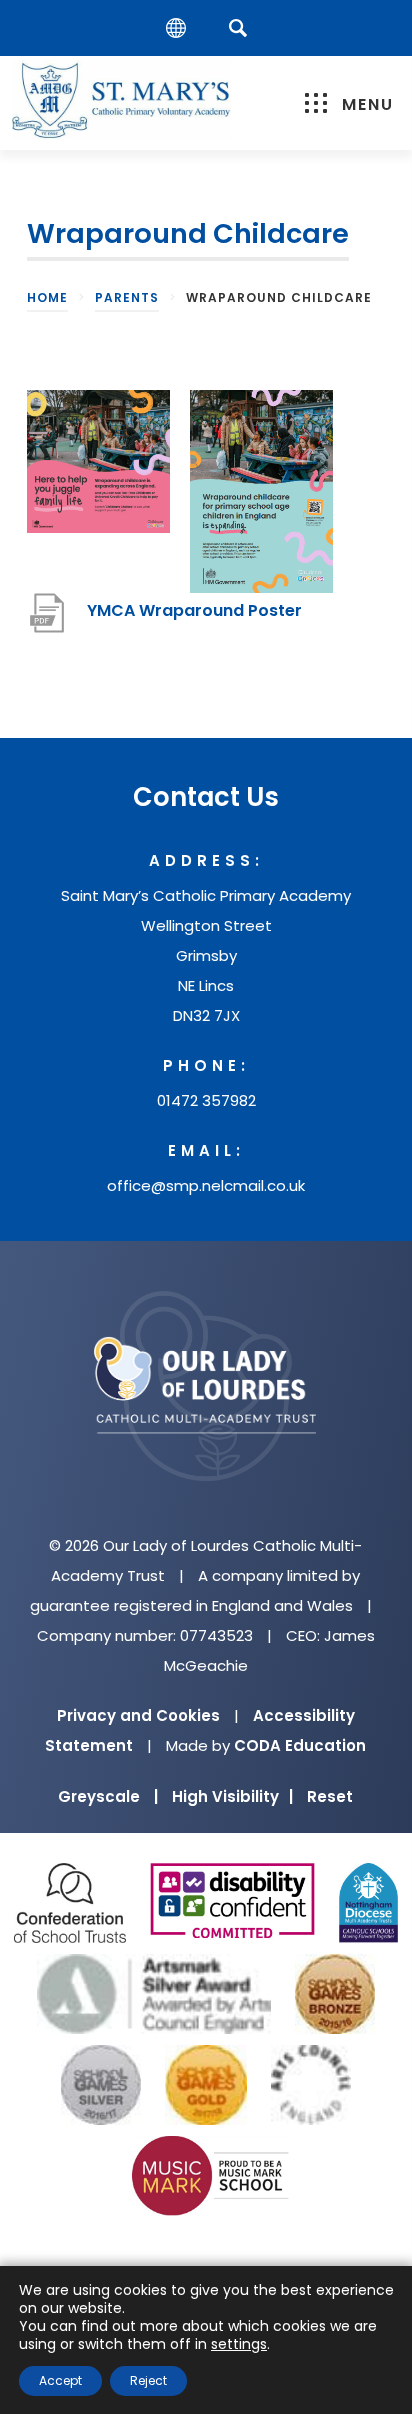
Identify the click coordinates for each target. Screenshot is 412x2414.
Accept (60, 2380)
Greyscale (108, 1796)
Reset (330, 1796)
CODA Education (300, 1745)
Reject (148, 2380)
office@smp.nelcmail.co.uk (206, 1185)
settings (239, 2344)
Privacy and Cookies (138, 1715)
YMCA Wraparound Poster (194, 620)
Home (47, 297)
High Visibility (232, 1796)
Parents (127, 297)
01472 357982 (206, 1100)
